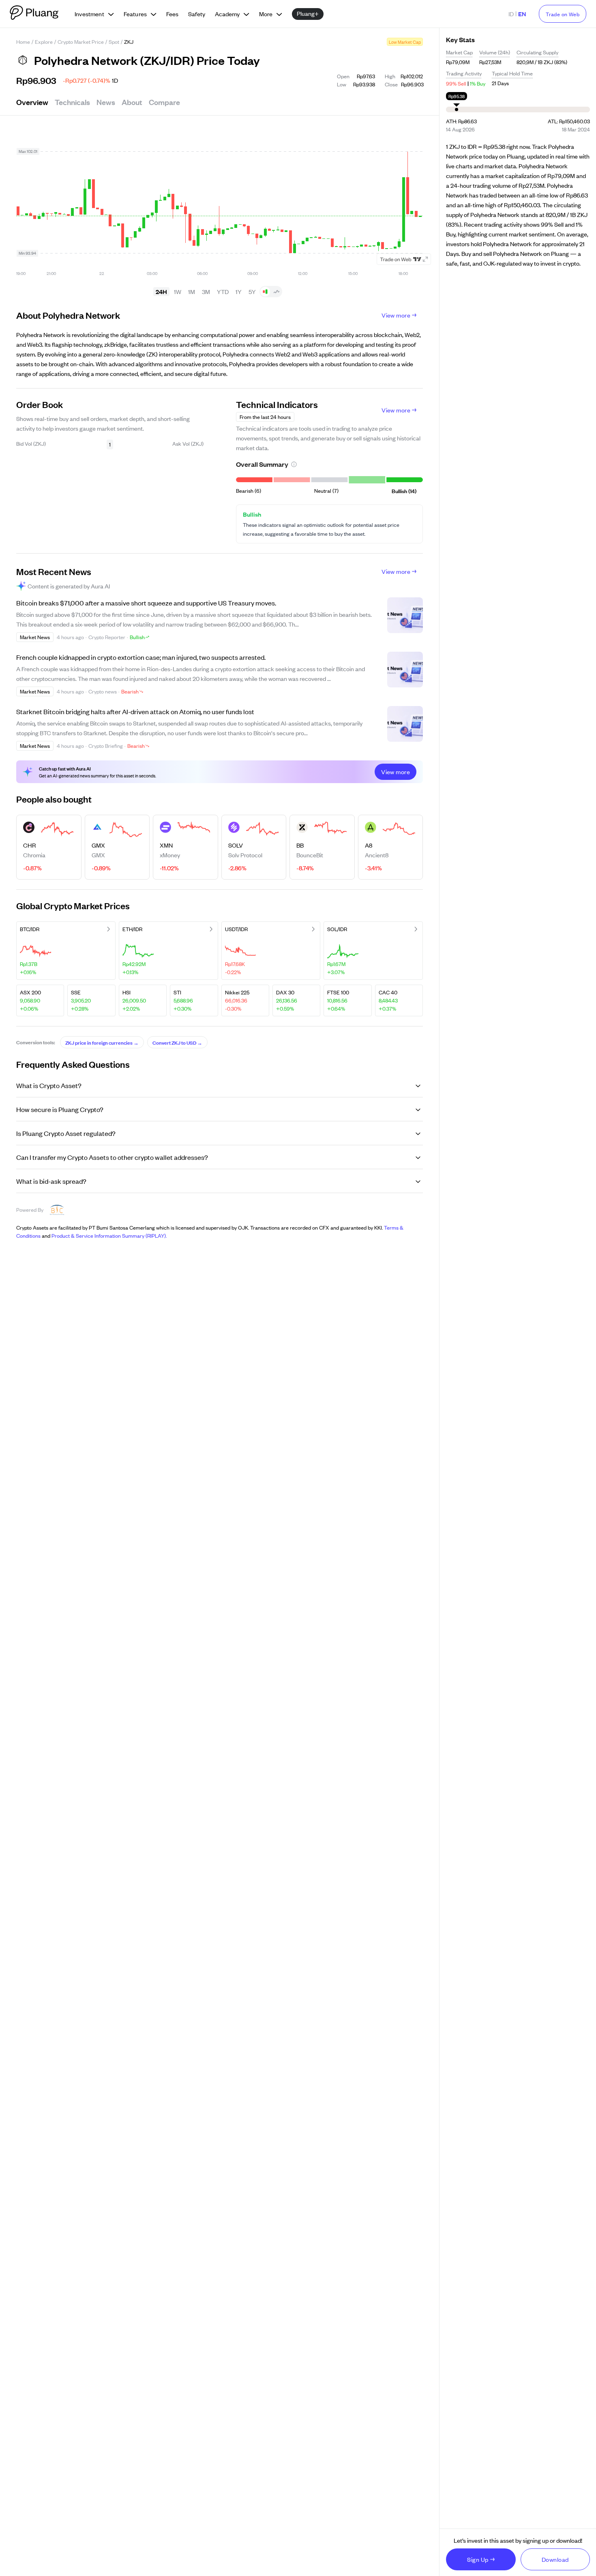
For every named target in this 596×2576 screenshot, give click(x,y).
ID (511, 14)
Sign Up (478, 2559)
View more (396, 315)
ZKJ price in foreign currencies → (102, 1042)
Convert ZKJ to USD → (177, 1042)
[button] (294, 464)
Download (555, 2559)
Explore (44, 42)
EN (522, 14)
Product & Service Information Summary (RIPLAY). (109, 1235)
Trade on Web (563, 14)
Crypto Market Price (81, 42)
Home (23, 42)
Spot (114, 42)
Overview (32, 102)
